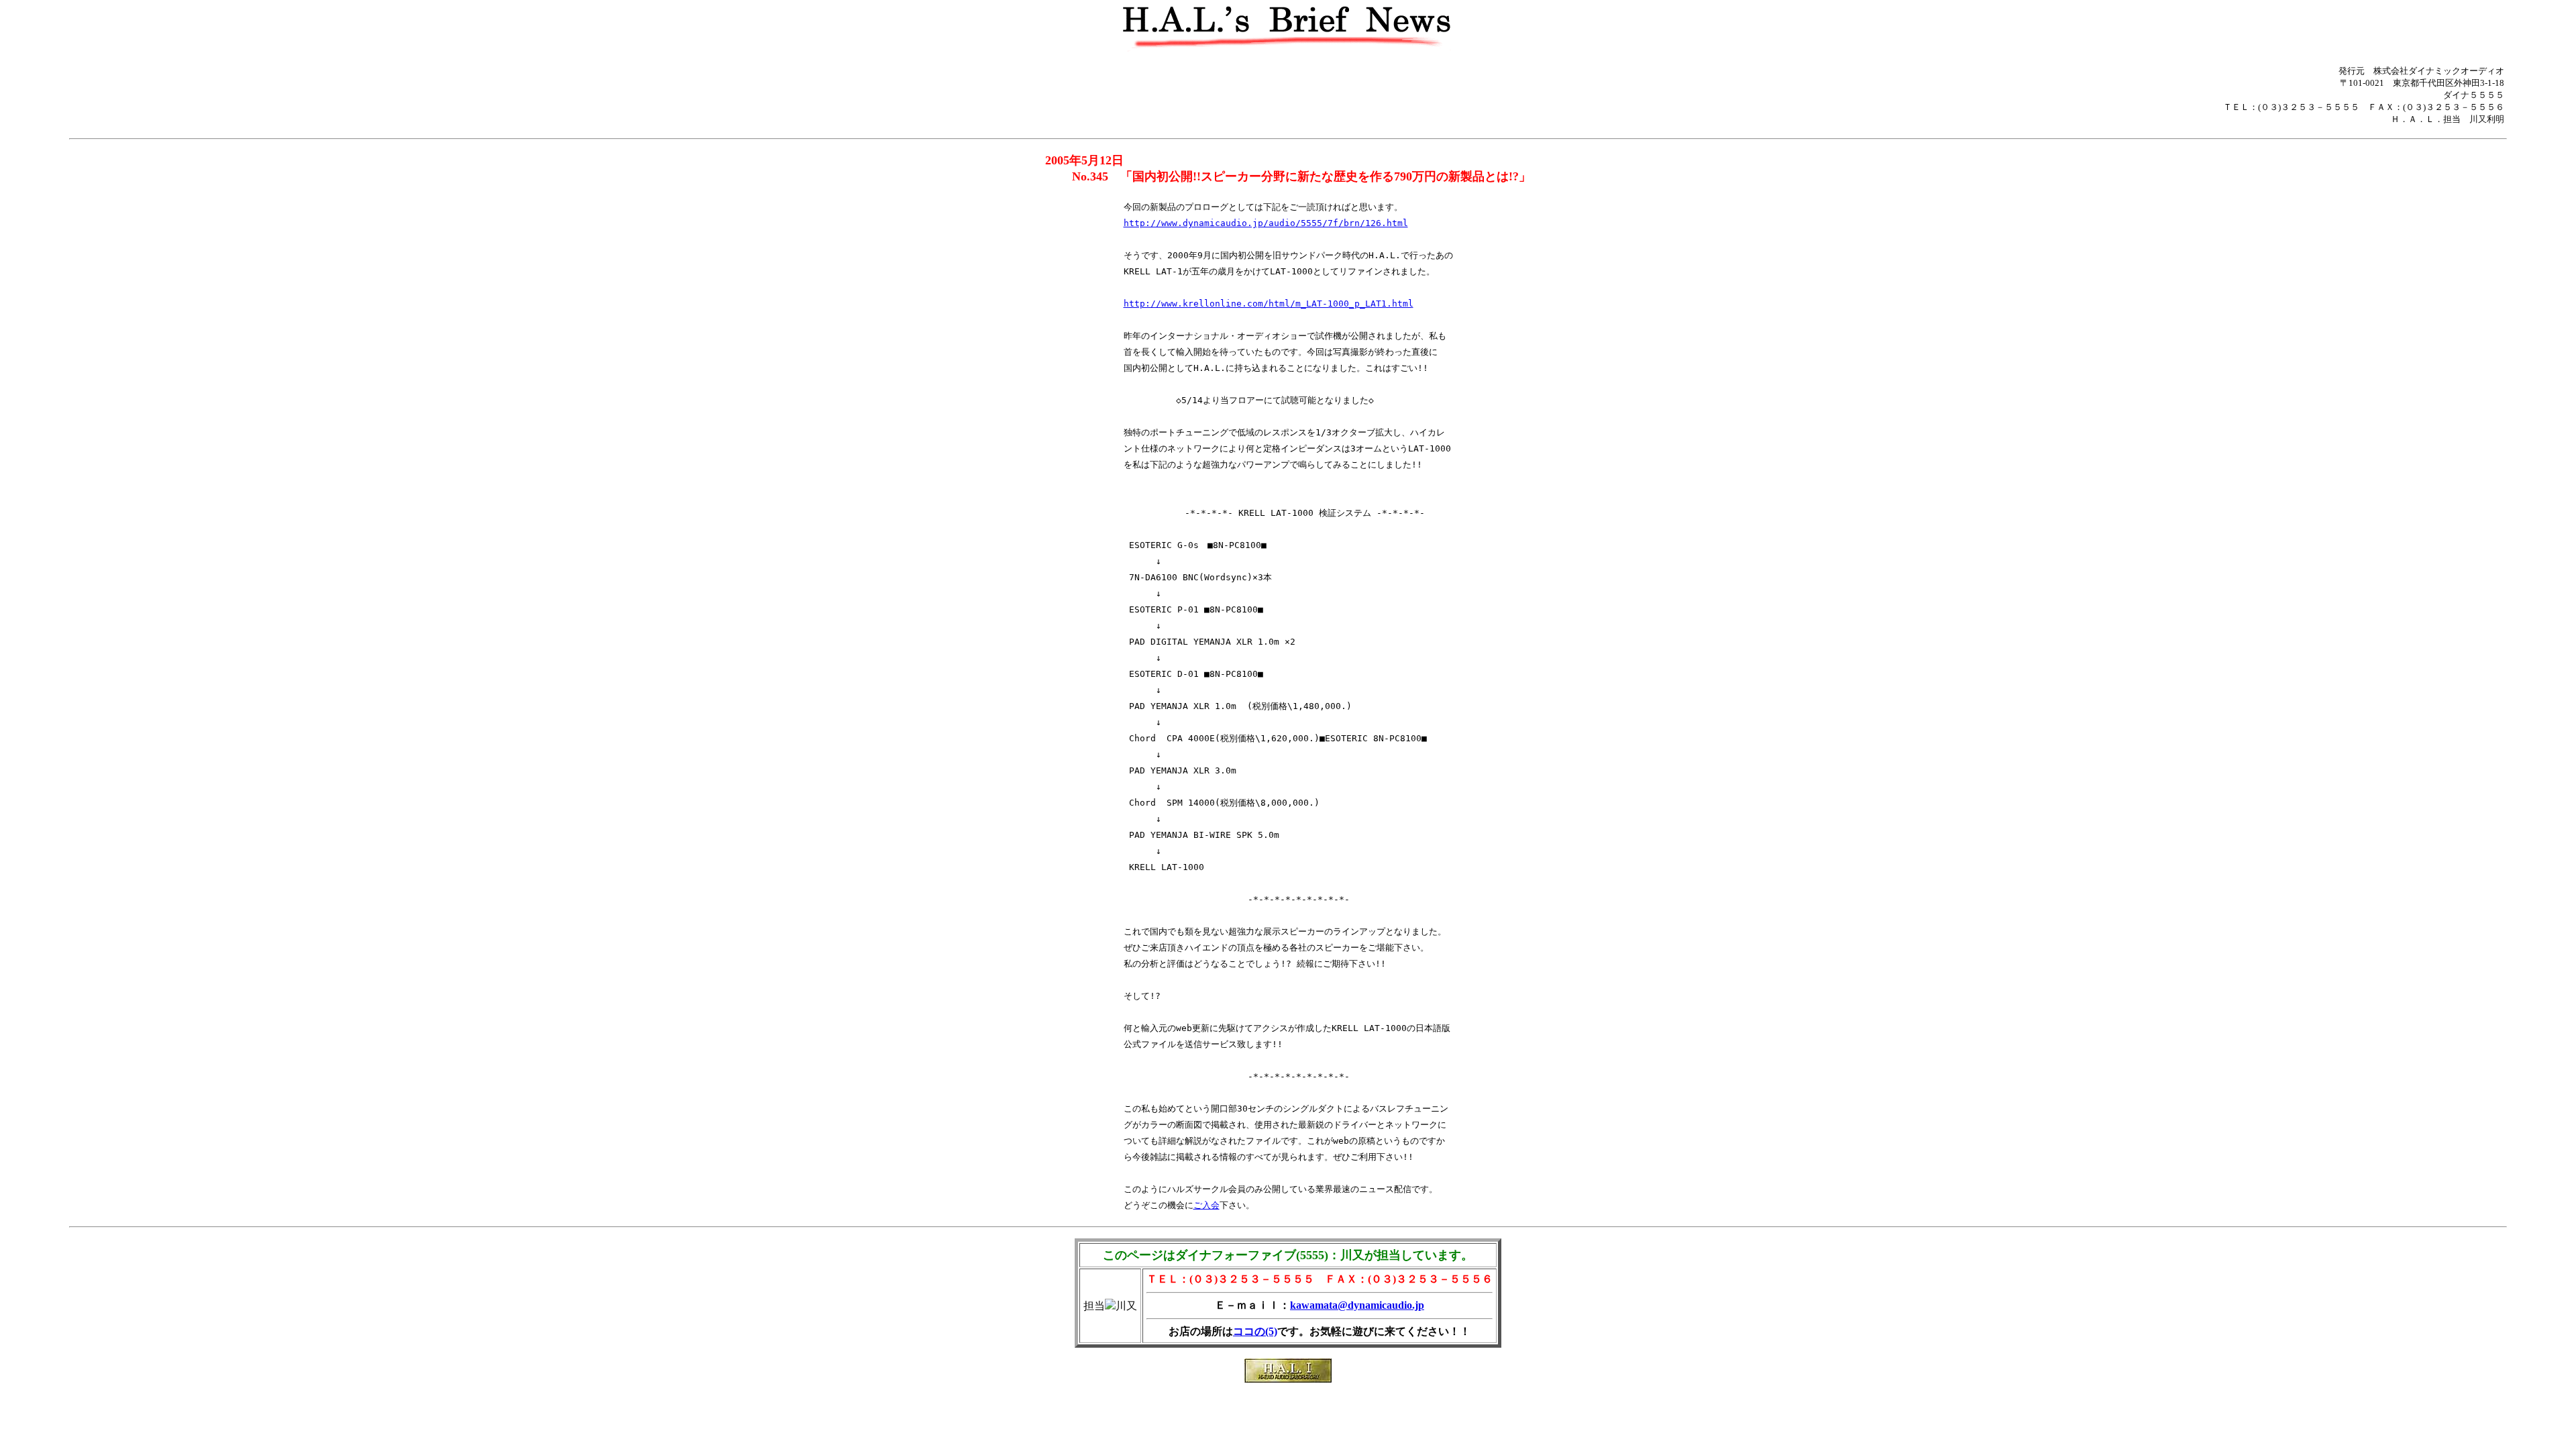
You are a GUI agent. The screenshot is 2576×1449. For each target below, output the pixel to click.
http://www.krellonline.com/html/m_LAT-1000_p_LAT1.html (1269, 304)
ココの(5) (1255, 1331)
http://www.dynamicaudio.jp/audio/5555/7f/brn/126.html (1266, 223)
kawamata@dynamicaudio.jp (1357, 1305)
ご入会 (1206, 1205)
